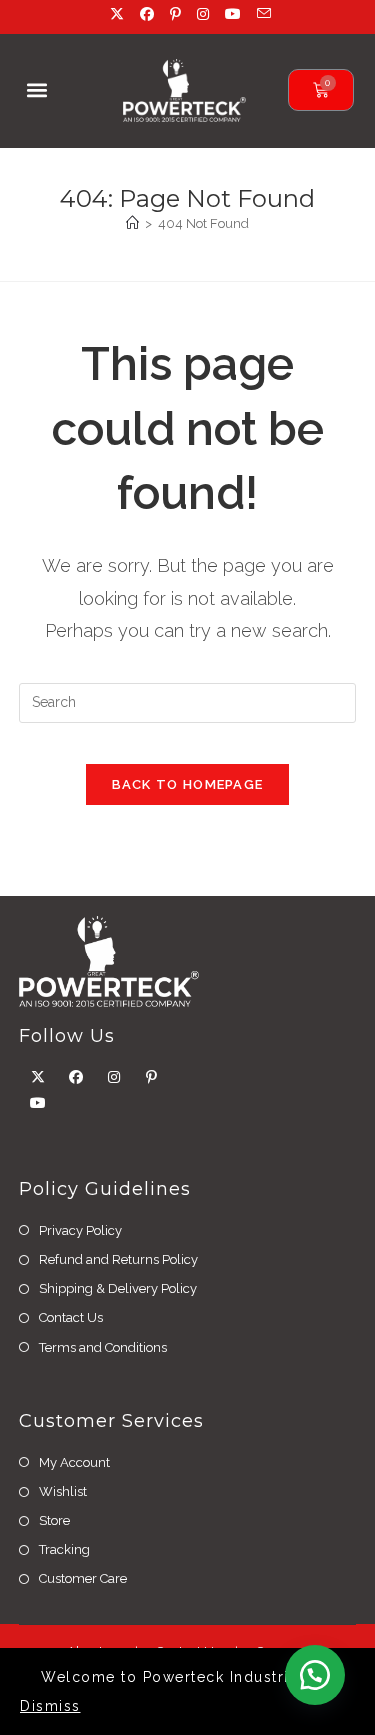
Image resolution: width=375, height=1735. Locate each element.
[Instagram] (114, 1077)
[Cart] (321, 90)
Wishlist (63, 1491)
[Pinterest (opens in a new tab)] (177, 14)
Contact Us (71, 1317)
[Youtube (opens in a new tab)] (235, 14)
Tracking (64, 1549)
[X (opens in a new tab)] (119, 14)
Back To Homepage (188, 784)
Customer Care (83, 1578)
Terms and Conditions (103, 1347)
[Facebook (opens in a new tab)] (149, 14)
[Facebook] (76, 1077)
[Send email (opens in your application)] (261, 14)
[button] (36, 90)
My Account (74, 1462)
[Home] (132, 223)
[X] (38, 1077)
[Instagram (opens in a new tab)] (205, 14)
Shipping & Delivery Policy (118, 1288)
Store (54, 1520)
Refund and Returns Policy (118, 1259)
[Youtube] (38, 1103)
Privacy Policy (80, 1230)
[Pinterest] (152, 1077)
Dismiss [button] (50, 1706)
